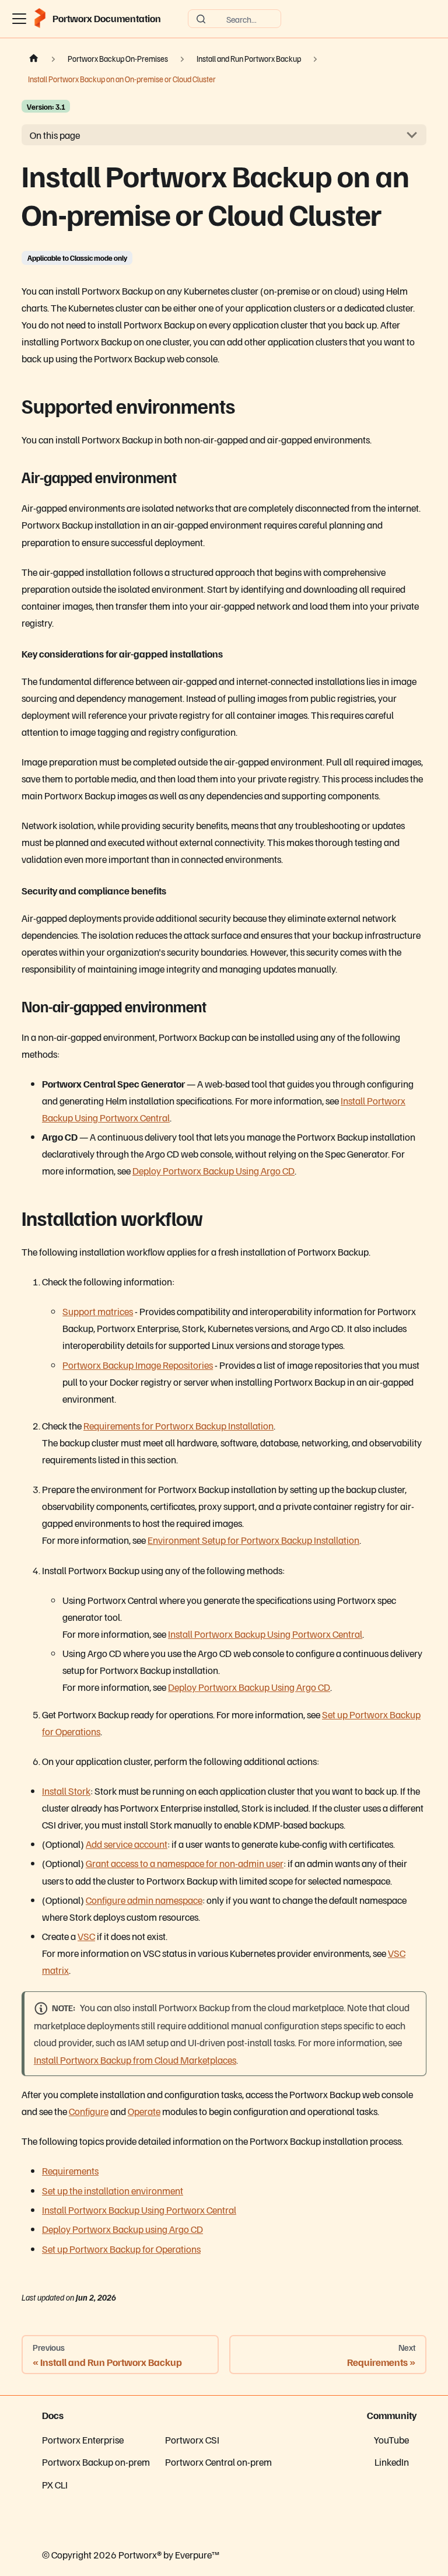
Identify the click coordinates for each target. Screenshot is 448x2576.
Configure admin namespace (144, 1900)
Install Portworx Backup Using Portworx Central (265, 1634)
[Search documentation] (235, 19)
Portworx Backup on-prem (96, 2462)
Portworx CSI (192, 2439)
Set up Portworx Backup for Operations (121, 2249)
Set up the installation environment (113, 2190)
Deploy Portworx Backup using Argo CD (123, 2229)
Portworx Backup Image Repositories (138, 1365)
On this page (55, 135)
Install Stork (66, 1791)
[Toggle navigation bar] (19, 19)
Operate (144, 2111)
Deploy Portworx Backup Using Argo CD (213, 1170)
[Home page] (34, 59)
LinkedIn (392, 2462)
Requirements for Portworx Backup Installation (178, 1425)
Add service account (127, 1844)
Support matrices (98, 1311)
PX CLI (55, 2484)
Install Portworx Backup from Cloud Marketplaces (135, 2060)
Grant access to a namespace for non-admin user (185, 1863)
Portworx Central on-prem (218, 2462)
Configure (89, 2111)
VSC (86, 1936)
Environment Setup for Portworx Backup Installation (253, 1540)
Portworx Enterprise (83, 2439)
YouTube (391, 2439)
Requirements (70, 2170)
